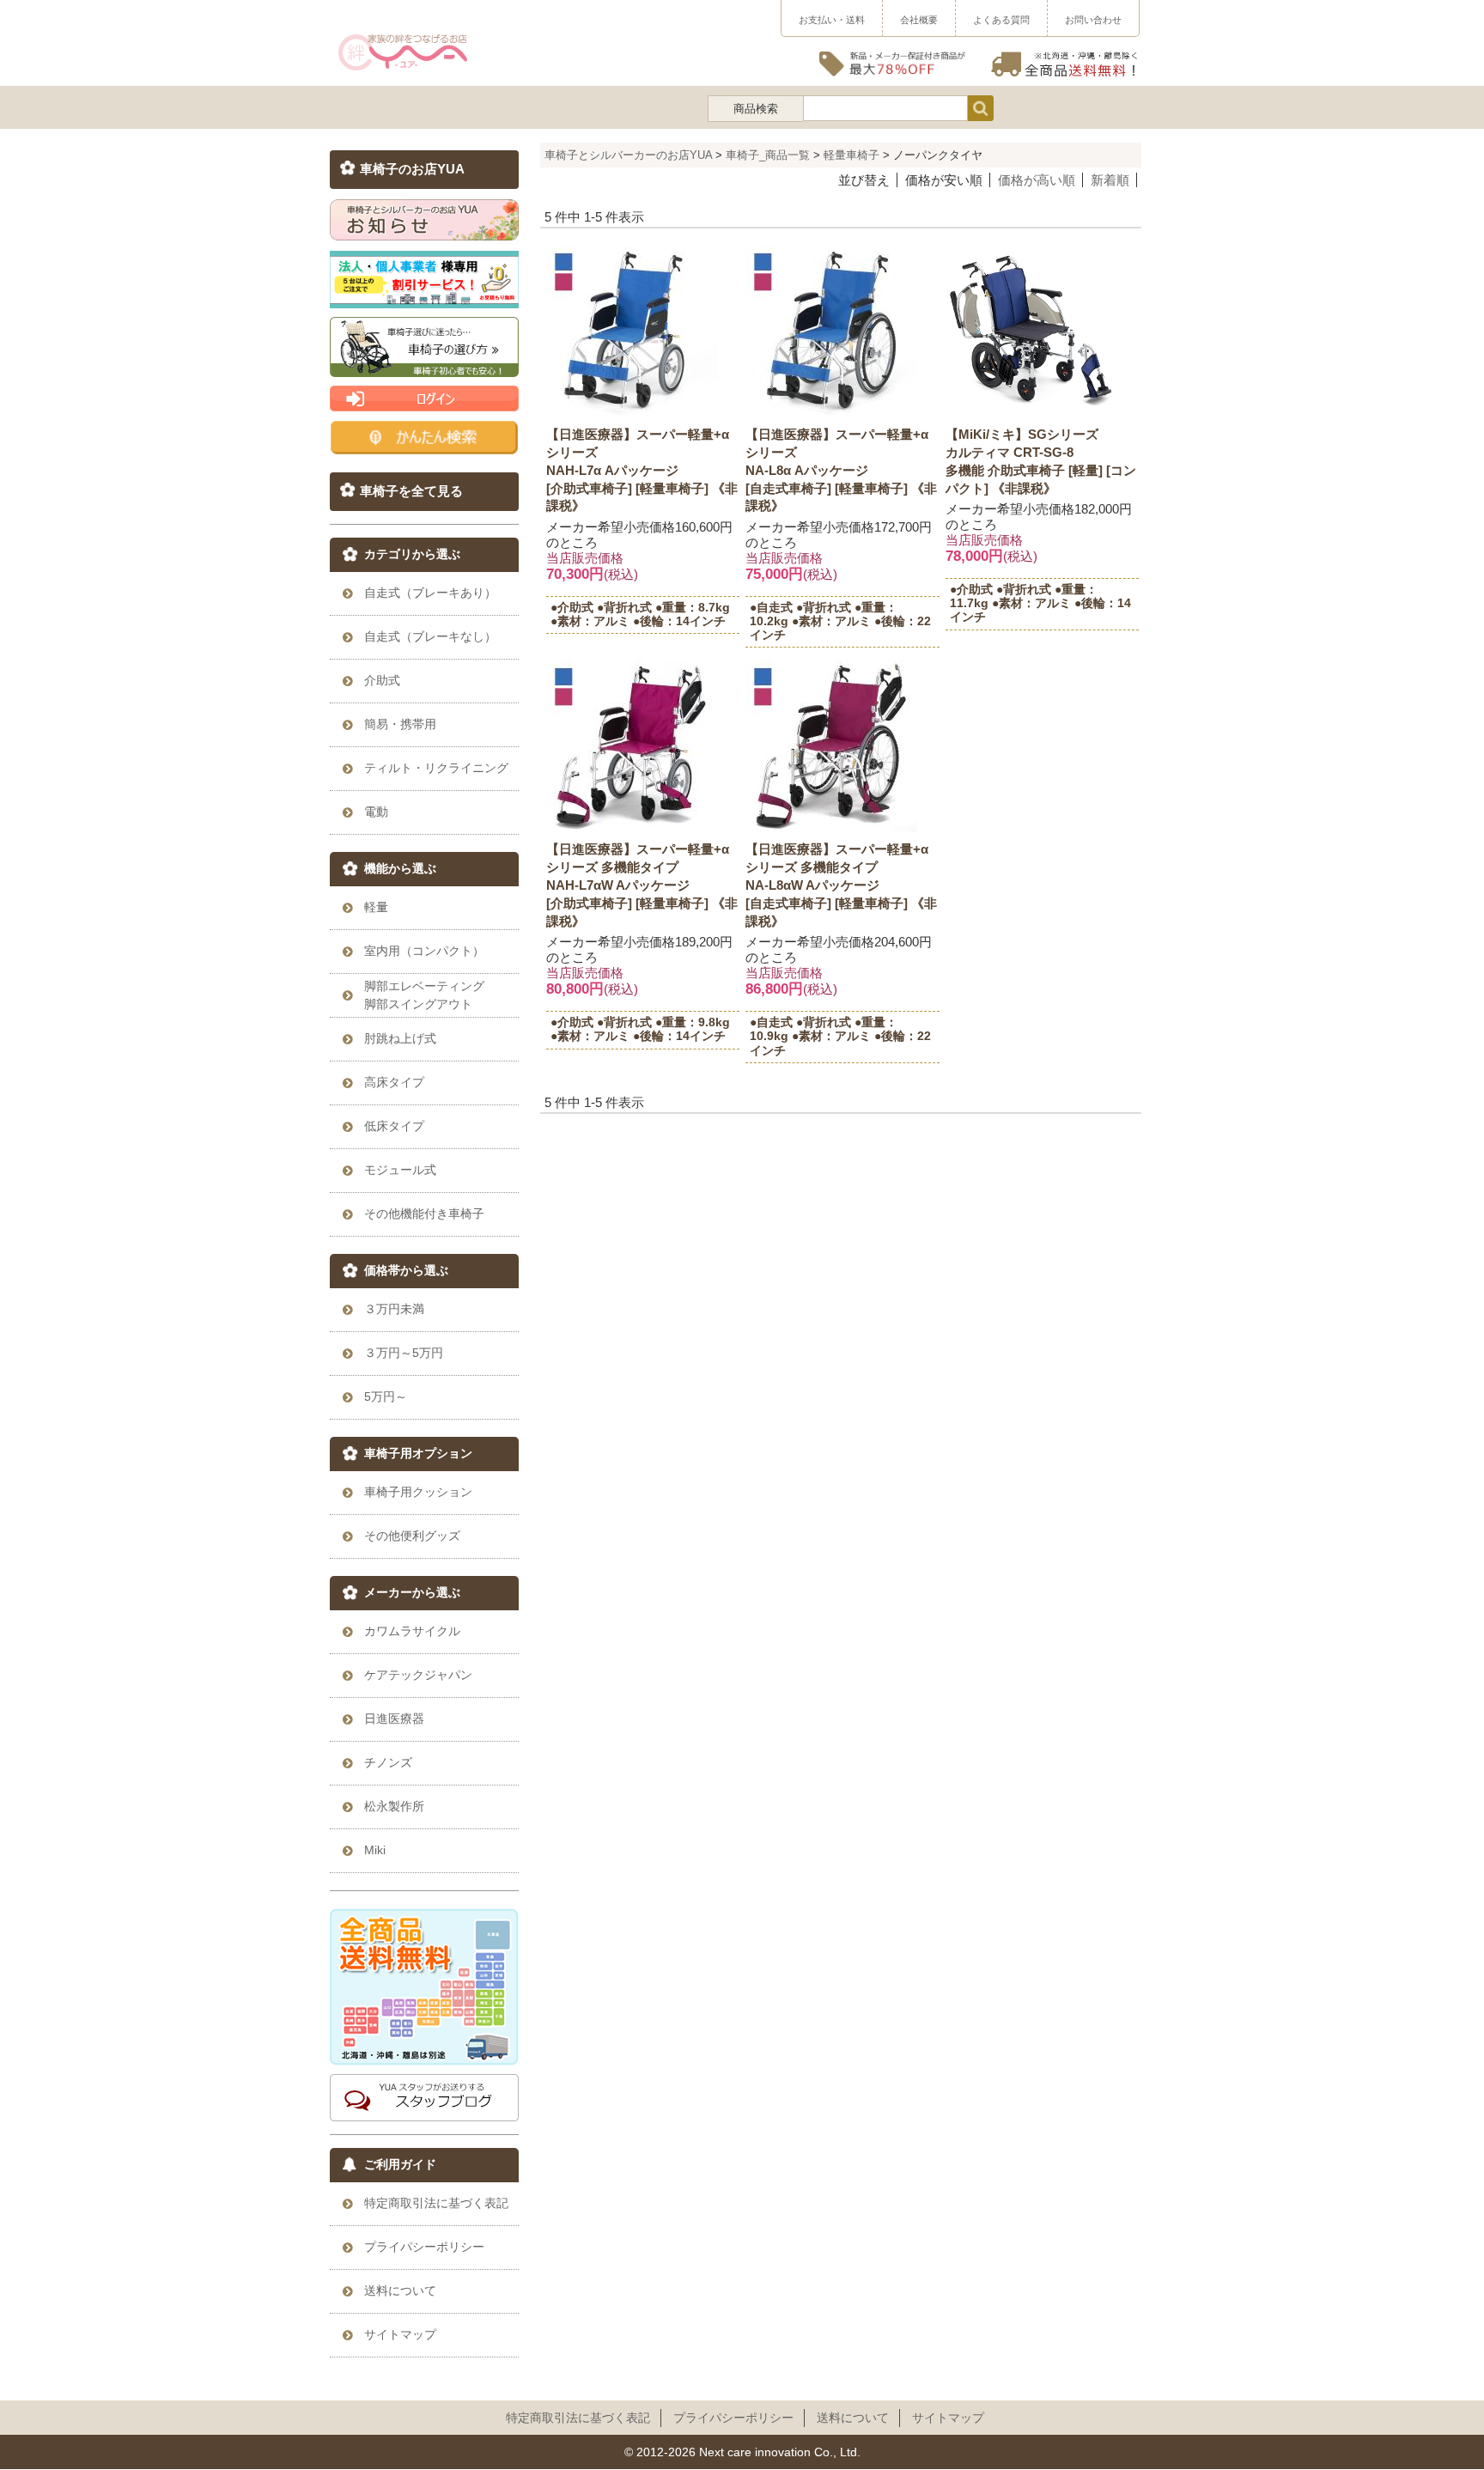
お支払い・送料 (832, 20)
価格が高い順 (1037, 180)
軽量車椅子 (851, 155)
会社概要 (919, 20)
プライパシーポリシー (733, 2418)
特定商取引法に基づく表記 (578, 2418)
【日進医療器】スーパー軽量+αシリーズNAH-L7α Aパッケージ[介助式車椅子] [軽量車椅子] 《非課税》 (642, 470)
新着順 (1110, 180)
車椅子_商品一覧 (768, 155)
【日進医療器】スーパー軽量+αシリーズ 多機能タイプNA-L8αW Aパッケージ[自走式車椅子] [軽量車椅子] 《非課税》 (841, 885)
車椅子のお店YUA (412, 169)
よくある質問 (1001, 20)
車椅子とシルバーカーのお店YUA (628, 155)
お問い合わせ (1093, 20)
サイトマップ (948, 2418)
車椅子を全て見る (411, 491)
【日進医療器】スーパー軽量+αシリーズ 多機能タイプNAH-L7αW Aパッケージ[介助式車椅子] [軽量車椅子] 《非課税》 (642, 885)
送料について (853, 2418)
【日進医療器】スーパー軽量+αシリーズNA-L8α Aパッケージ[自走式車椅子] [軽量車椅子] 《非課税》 (841, 470)
